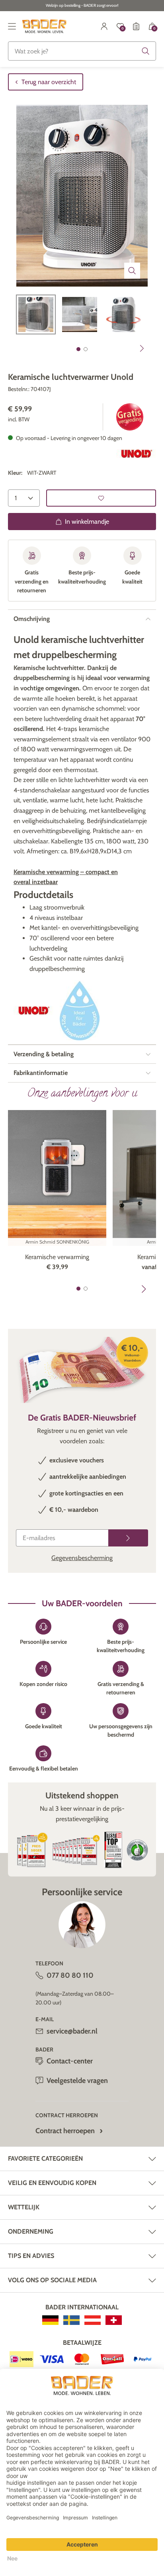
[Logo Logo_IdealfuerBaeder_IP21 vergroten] (80, 1010)
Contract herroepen (65, 2131)
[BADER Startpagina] (44, 26)
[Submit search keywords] (146, 51)
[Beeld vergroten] (132, 271)
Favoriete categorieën (45, 2158)
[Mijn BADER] (104, 26)
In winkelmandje (87, 522)
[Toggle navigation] (12, 26)
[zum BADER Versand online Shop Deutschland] (50, 2320)
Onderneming (31, 2231)
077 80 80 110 (70, 1975)
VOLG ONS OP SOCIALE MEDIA (52, 2280)
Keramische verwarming (57, 1257)
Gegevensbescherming (82, 1558)
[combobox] (82, 51)
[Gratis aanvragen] (128, 1538)
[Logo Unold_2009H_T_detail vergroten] (136, 454)
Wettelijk (24, 2207)
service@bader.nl (72, 2031)
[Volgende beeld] (142, 348)
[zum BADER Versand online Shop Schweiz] (114, 2320)
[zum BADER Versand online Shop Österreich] (93, 2320)
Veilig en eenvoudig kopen (52, 2183)
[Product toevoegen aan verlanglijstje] (101, 498)
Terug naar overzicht (49, 82)
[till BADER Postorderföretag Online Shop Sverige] (71, 2320)
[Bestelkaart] (136, 26)
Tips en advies (31, 2256)
